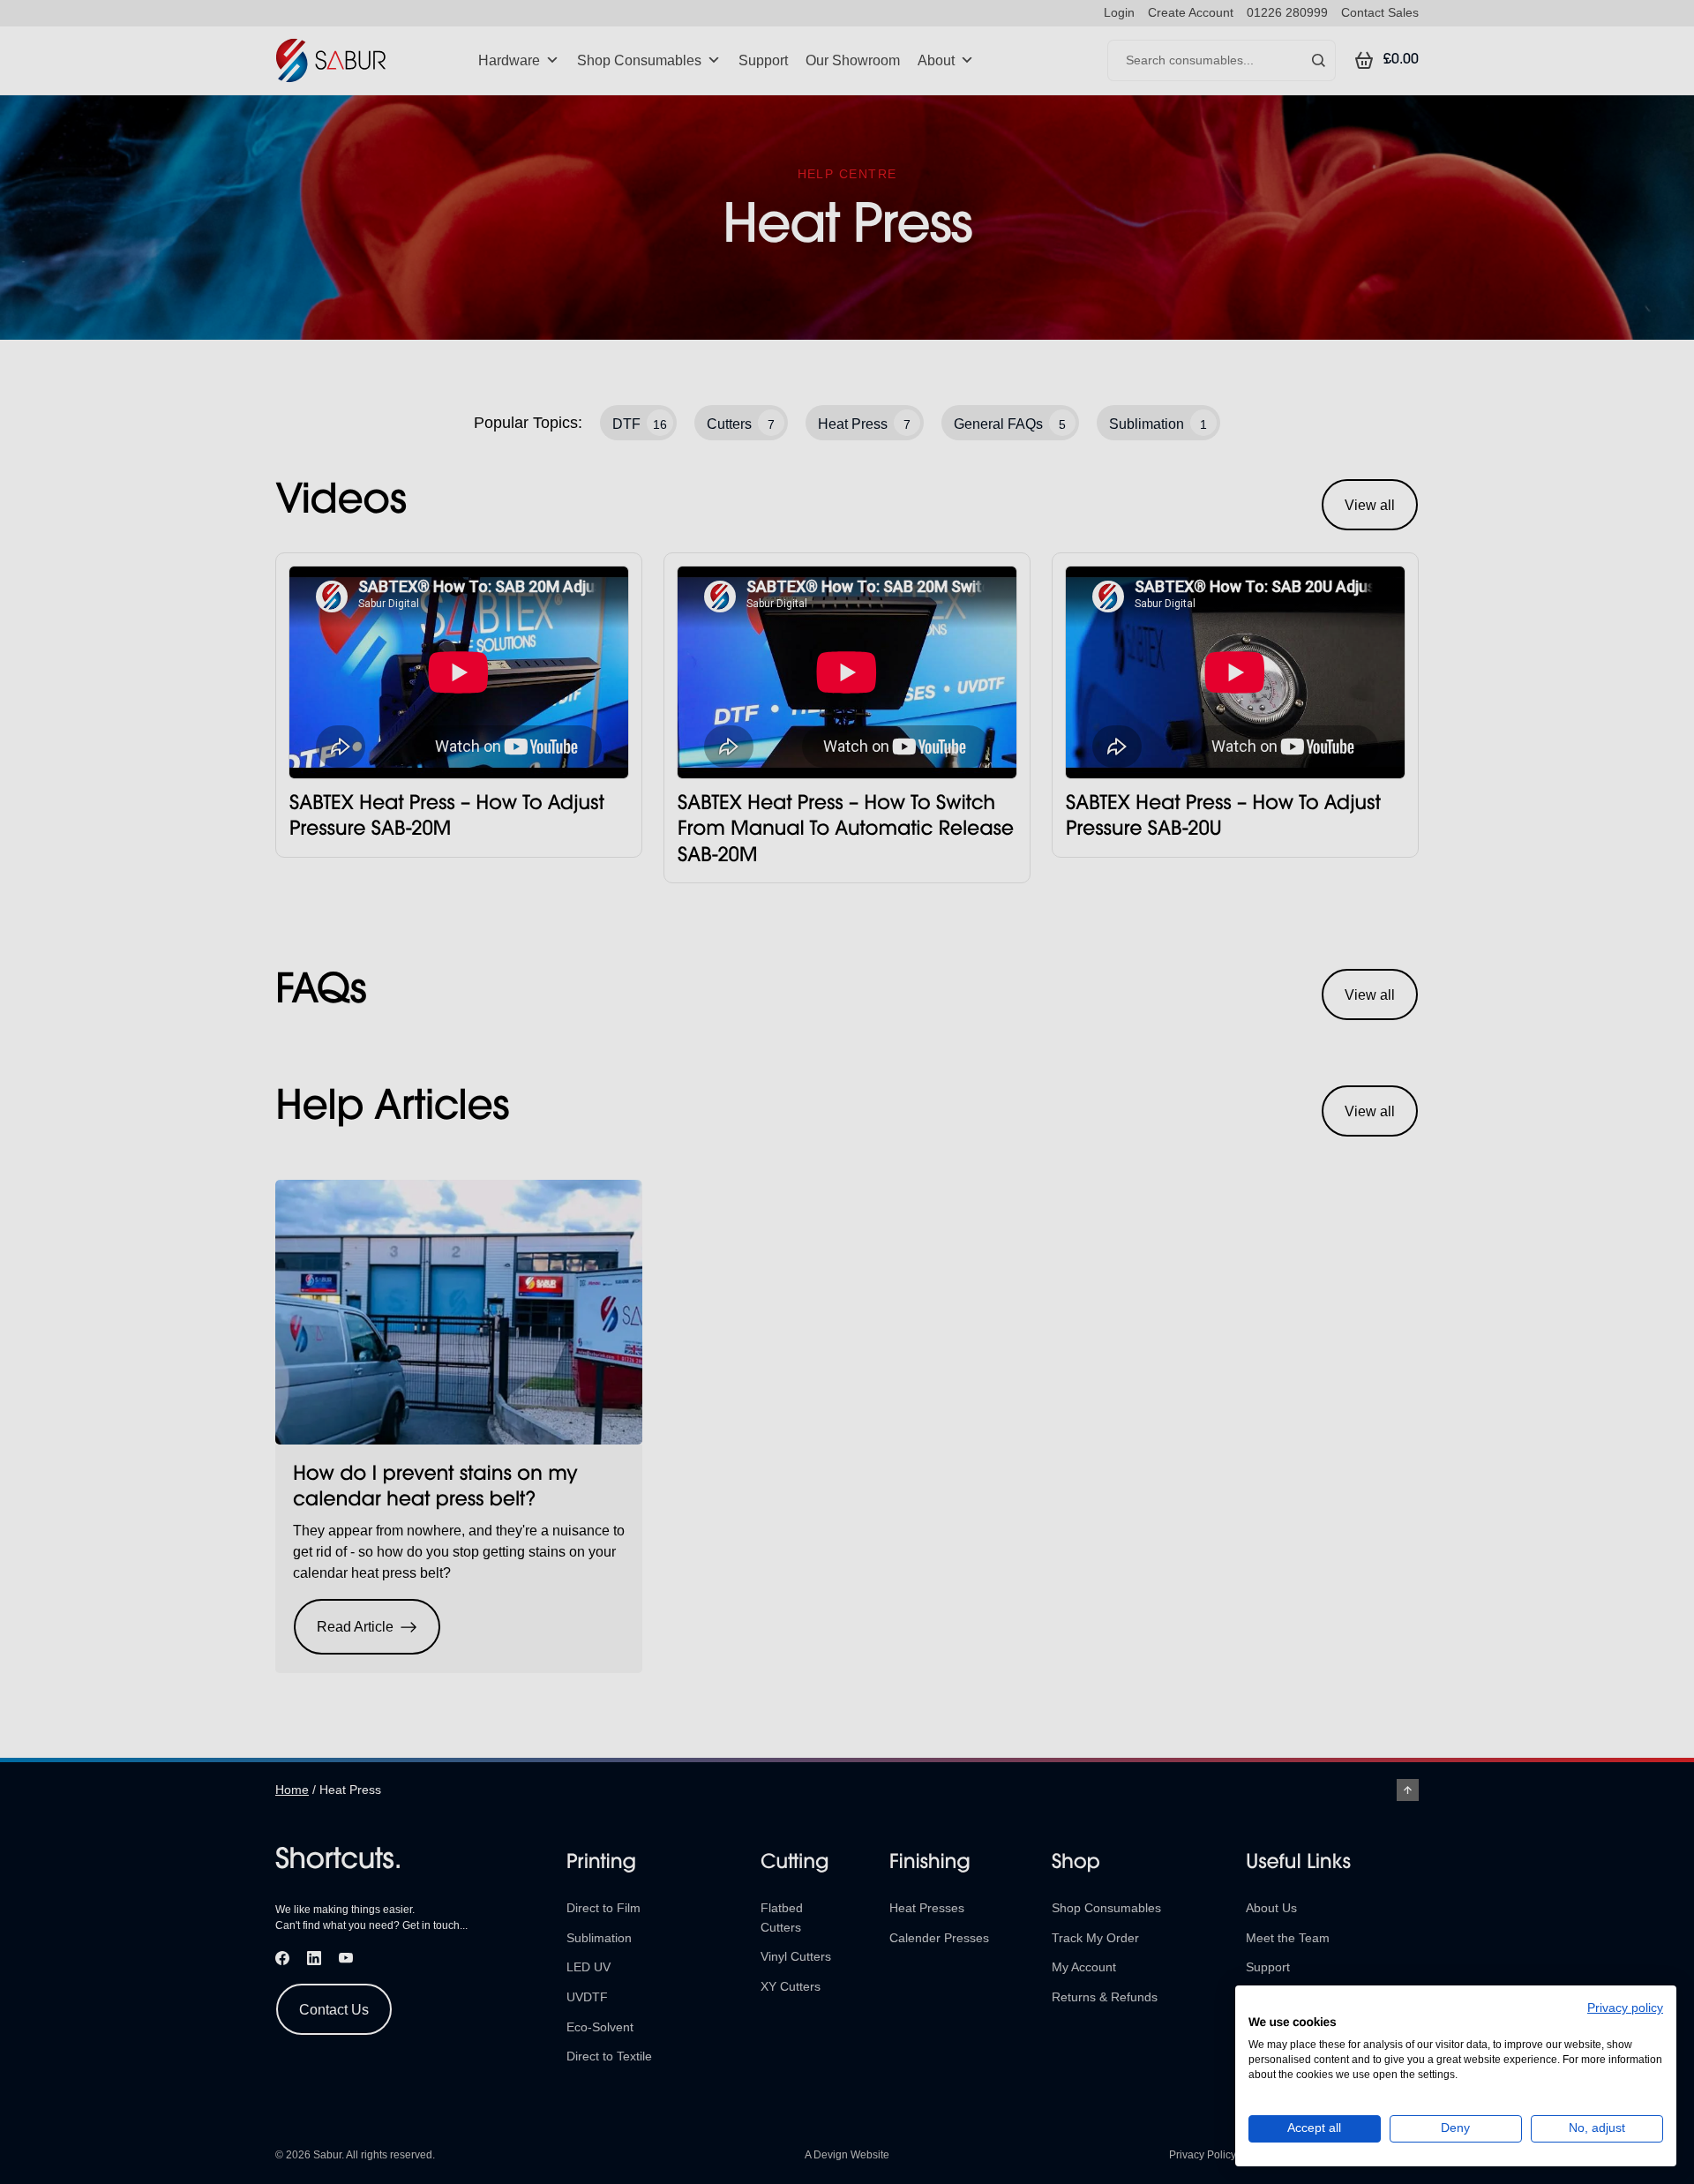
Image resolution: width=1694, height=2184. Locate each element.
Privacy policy (1625, 2008)
